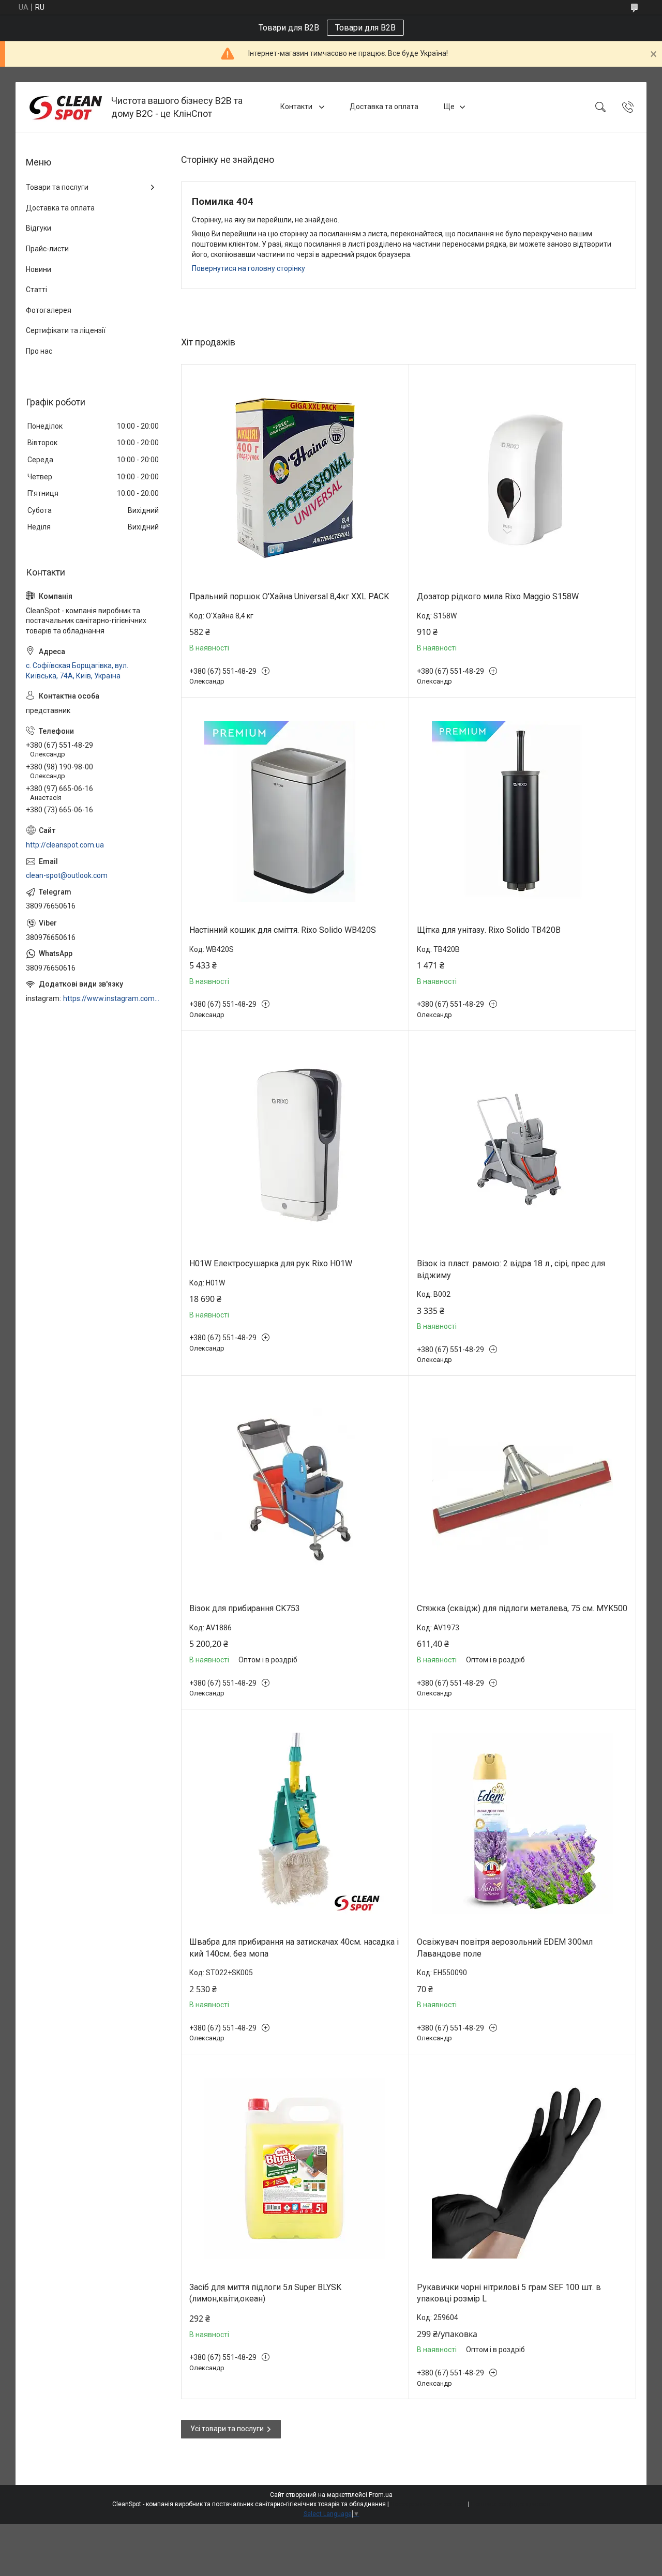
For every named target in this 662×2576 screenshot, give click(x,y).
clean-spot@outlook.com (67, 875)
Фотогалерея (49, 310)
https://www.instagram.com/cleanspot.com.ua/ (112, 998)
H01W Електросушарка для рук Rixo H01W (271, 1263)
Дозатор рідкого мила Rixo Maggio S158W (498, 596)
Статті (36, 290)
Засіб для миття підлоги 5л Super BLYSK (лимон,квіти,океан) (265, 2293)
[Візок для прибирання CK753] (295, 1490)
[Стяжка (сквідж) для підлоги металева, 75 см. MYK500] (523, 1490)
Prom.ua (381, 2495)
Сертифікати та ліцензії (66, 330)
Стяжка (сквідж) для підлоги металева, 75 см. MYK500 (522, 1608)
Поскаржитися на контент (428, 2504)
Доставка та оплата (384, 107)
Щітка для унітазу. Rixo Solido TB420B (489, 930)
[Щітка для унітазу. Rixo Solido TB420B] (523, 812)
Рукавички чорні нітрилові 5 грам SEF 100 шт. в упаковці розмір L (509, 2293)
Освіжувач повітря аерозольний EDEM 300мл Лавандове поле (505, 1948)
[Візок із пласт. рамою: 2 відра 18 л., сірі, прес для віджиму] (523, 1145)
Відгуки (39, 228)
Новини (39, 269)
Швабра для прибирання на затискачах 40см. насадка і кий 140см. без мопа (294, 1948)
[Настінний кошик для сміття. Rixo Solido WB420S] (295, 812)
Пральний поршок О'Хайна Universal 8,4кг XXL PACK (289, 596)
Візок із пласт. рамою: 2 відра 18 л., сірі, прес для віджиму (511, 1269)
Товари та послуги (57, 187)
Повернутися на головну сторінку (249, 268)
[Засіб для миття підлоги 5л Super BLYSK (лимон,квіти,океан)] (295, 2168)
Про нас (39, 351)
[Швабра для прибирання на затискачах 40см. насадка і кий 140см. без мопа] (295, 1823)
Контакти (297, 107)
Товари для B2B (365, 28)
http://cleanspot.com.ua (65, 845)
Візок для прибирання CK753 (245, 1608)
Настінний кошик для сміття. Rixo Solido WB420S (283, 930)
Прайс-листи (47, 249)
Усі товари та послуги (227, 2429)
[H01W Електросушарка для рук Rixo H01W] (295, 1145)
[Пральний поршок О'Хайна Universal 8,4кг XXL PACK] (295, 478)
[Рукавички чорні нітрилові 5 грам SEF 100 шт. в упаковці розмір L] (523, 2168)
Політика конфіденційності (511, 2504)
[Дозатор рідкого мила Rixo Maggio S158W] (523, 478)
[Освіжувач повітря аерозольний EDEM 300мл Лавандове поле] (523, 1823)
